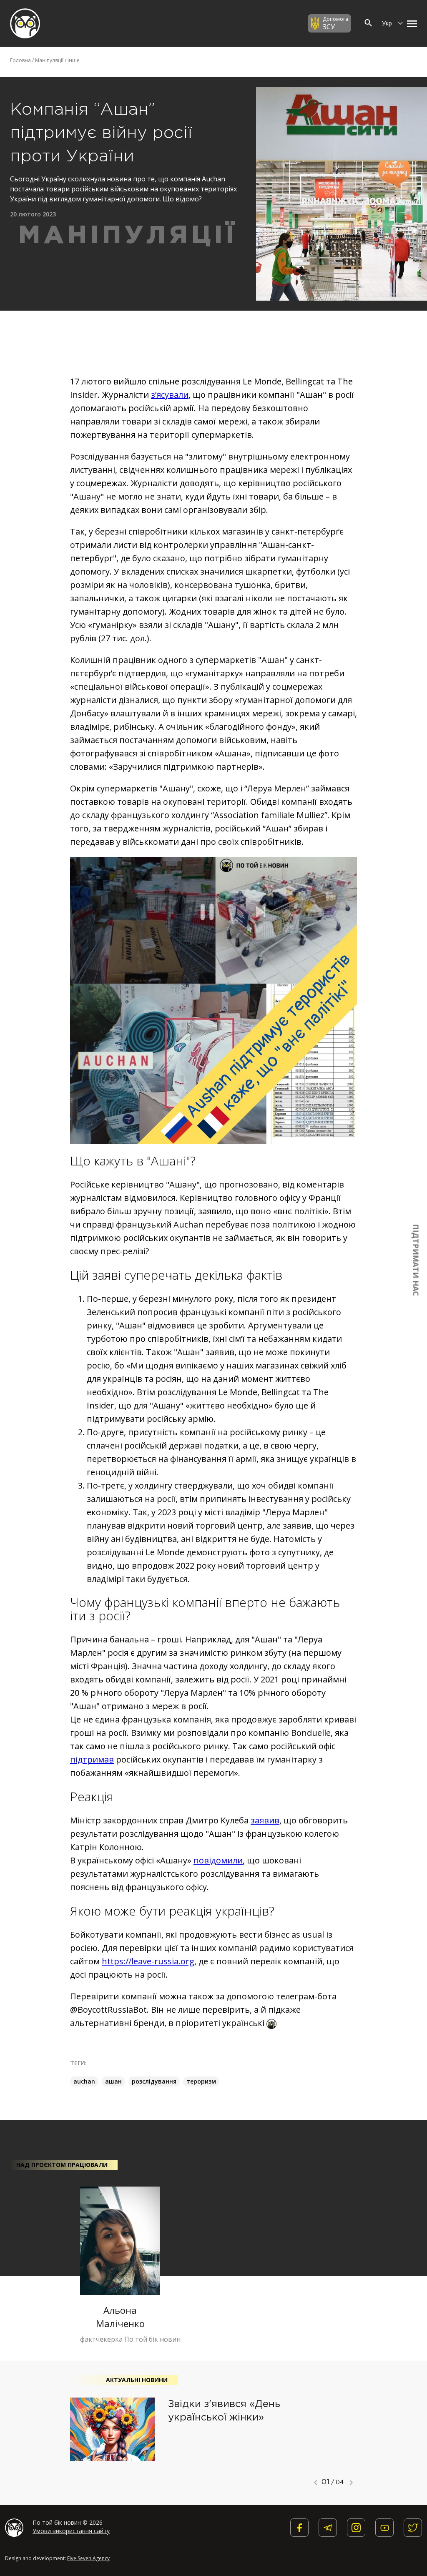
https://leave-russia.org (148, 1961)
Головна (20, 60)
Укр (388, 23)
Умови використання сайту (71, 2531)
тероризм (201, 2081)
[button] (410, 23)
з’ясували (170, 395)
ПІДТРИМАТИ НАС (416, 1260)
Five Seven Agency (88, 2558)
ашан (113, 2081)
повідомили (218, 1860)
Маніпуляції (49, 60)
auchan (84, 2081)
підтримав (92, 1759)
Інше (74, 60)
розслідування (154, 2081)
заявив (265, 1820)
